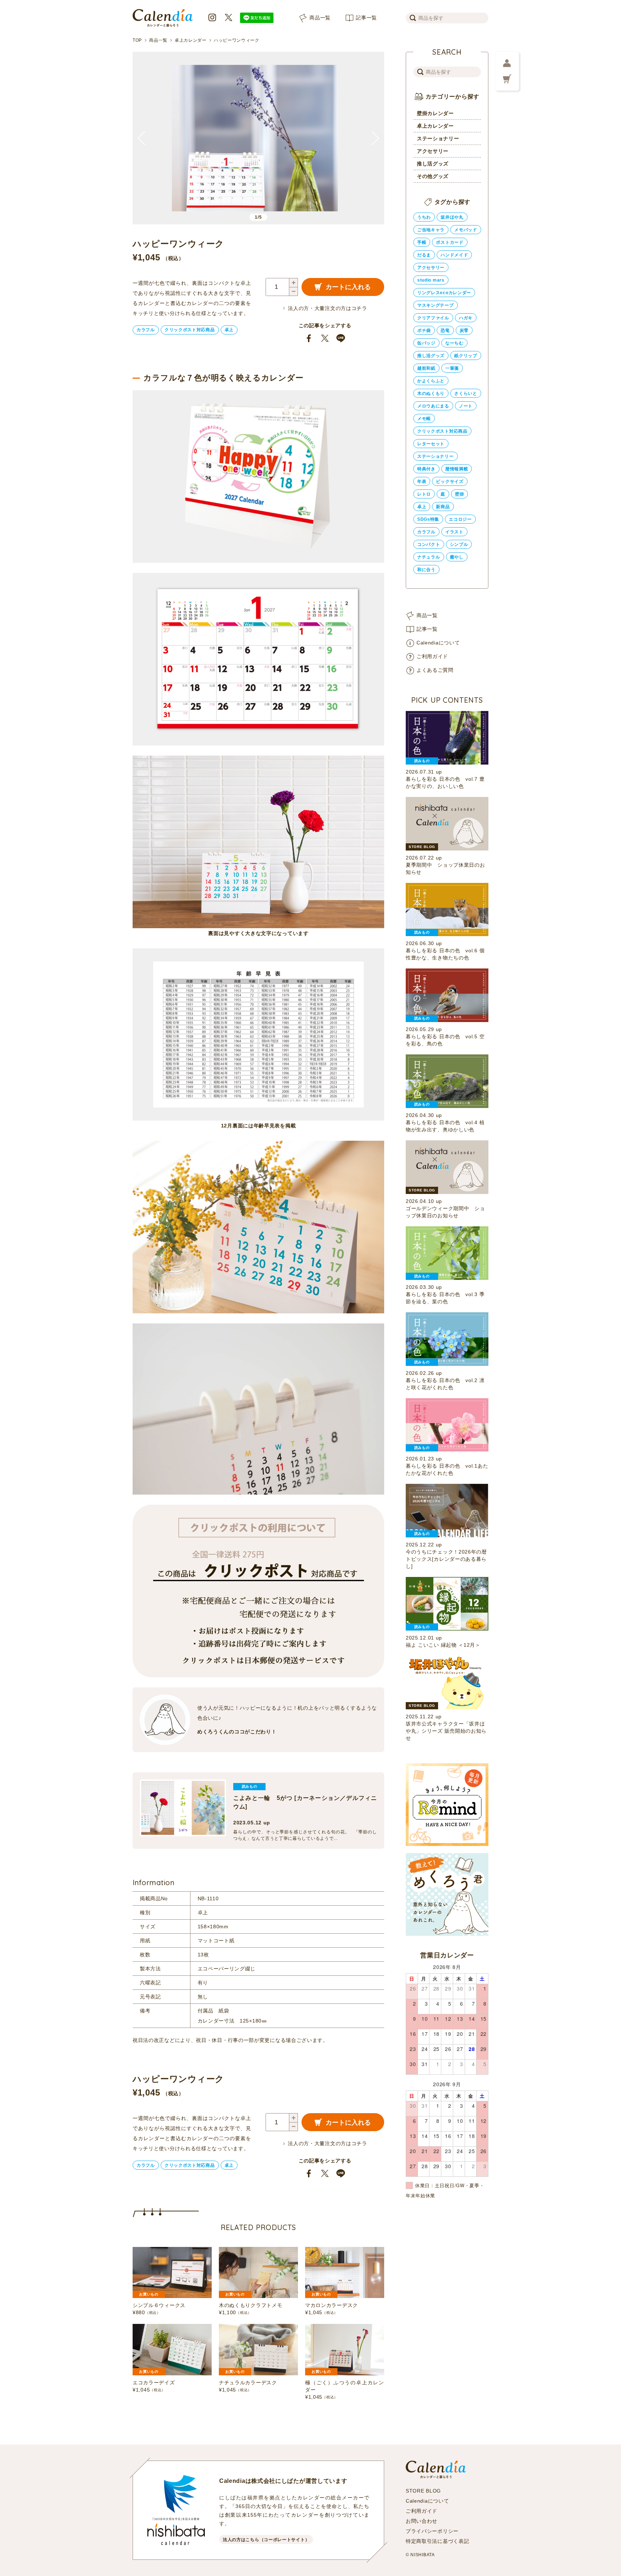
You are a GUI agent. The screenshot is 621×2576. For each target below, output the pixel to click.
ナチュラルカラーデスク (248, 2383)
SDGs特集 (428, 519)
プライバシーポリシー (432, 2531)
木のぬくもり (431, 393)
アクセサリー (433, 151)
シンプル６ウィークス (159, 2305)
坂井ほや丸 (452, 217)
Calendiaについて (438, 643)
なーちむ (454, 343)
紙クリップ (466, 356)
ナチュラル (429, 557)
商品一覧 (320, 18)
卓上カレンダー (191, 40)
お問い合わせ (422, 2521)
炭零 (464, 330)
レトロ (424, 494)
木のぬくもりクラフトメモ (250, 2305)
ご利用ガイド (432, 656)
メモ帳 (424, 419)
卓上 (229, 330)
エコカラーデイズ (154, 2383)
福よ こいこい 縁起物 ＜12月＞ (443, 1645)
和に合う (426, 570)
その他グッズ (433, 176)
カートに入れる (348, 287)
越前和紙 (426, 368)
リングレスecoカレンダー (444, 293)
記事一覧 (366, 18)
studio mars (431, 280)
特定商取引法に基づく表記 (437, 2541)
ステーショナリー (438, 138)
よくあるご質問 (435, 670)
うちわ (424, 217)
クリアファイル (433, 318)
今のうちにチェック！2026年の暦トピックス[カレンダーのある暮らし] (446, 1559)
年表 (422, 482)
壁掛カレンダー (435, 113)
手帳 (422, 242)
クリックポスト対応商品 (190, 330)
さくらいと (466, 393)
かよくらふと (431, 381)
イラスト (454, 532)
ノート (466, 406)
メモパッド (466, 230)
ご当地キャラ (431, 230)
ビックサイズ (450, 482)
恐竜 (445, 330)
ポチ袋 (424, 330)
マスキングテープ (436, 305)
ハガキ (466, 318)
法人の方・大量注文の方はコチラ (328, 308)
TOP (137, 40)
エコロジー (460, 519)
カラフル (146, 330)
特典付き (426, 469)
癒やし (457, 557)
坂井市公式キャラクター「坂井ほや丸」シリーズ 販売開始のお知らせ (446, 1731)
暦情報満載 (457, 469)
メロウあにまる (433, 406)
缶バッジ (426, 343)
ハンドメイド (454, 255)
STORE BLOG (423, 2491)
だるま (424, 255)
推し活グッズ (433, 164)
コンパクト (429, 544)
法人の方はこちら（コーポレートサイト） (266, 2540)
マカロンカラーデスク (332, 2305)
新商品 (443, 507)
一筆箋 (452, 368)
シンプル (459, 544)
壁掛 (459, 494)
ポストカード (450, 242)
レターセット (431, 444)
